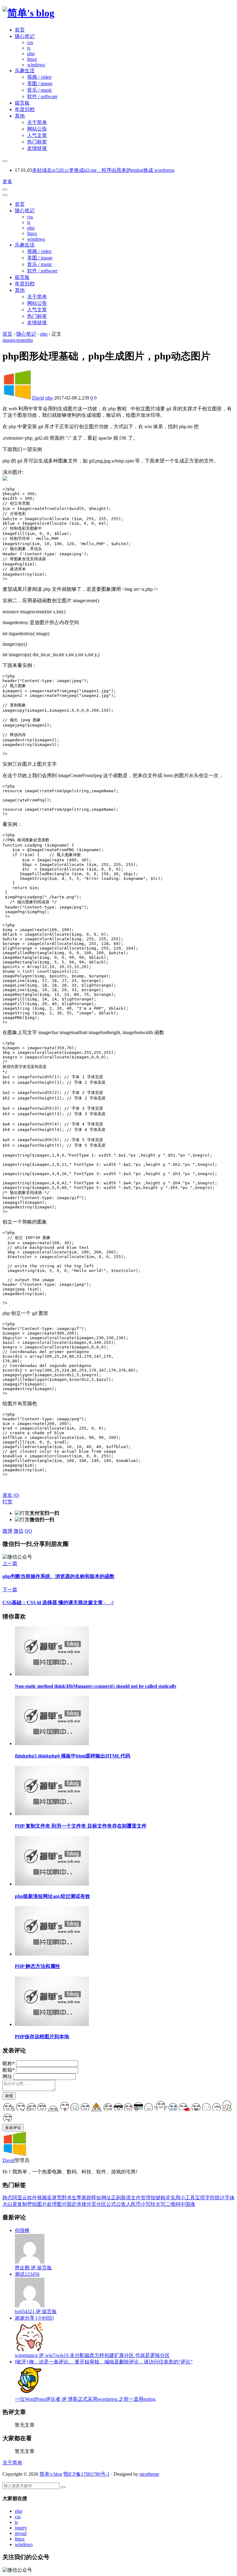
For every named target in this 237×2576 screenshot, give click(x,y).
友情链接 (37, 148)
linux (32, 59)
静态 (7, 2198)
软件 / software (42, 96)
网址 (7, 2076)
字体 (230, 2198)
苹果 (81, 2198)
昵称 (9, 2063)
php (31, 54)
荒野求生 (67, 2198)
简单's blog (51, 2474)
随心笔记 (25, 36)
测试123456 (27, 2274)
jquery (21, 2528)
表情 (9, 2096)
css (30, 42)
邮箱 (9, 2070)
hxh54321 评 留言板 (36, 2311)
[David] (15, 2154)
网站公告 (37, 129)
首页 (20, 30)
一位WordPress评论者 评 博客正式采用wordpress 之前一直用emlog (85, 2399)
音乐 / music (40, 90)
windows (36, 65)
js (29, 48)
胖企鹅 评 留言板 (33, 2268)
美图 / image (40, 83)
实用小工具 (183, 2198)
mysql (21, 2533)
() (11, 1495)
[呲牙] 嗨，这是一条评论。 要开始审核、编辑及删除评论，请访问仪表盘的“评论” (104, 2362)
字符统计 (215, 2198)
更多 (7, 182)
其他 (20, 116)
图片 (62, 2204)
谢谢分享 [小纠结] (34, 2318)
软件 (32, 2198)
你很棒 (22, 2230)
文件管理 (141, 2198)
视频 (42, 2198)
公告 (121, 2204)
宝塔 (200, 2198)
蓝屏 (52, 2198)
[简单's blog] (28, 13)
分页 (91, 2204)
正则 (116, 2198)
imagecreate (14, 340)
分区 (101, 2204)
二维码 (173, 2204)
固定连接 (77, 2204)
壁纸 (32, 2204)
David (38, 398)
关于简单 (37, 122)
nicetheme (149, 2474)
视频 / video (39, 77)
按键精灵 (160, 2198)
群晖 (91, 2198)
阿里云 (20, 2198)
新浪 (126, 2198)
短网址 (104, 2198)
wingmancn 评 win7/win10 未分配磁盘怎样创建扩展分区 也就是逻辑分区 (92, 2355)
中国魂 (188, 2204)
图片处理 (47, 2204)
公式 (111, 2204)
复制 (22, 2204)
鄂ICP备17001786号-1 (86, 2474)
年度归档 (25, 109)
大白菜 (10, 2204)
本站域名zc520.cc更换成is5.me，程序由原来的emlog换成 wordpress (103, 170)
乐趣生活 (25, 70)
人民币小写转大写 (146, 2204)
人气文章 (37, 135)
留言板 (22, 103)
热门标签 (37, 142)
